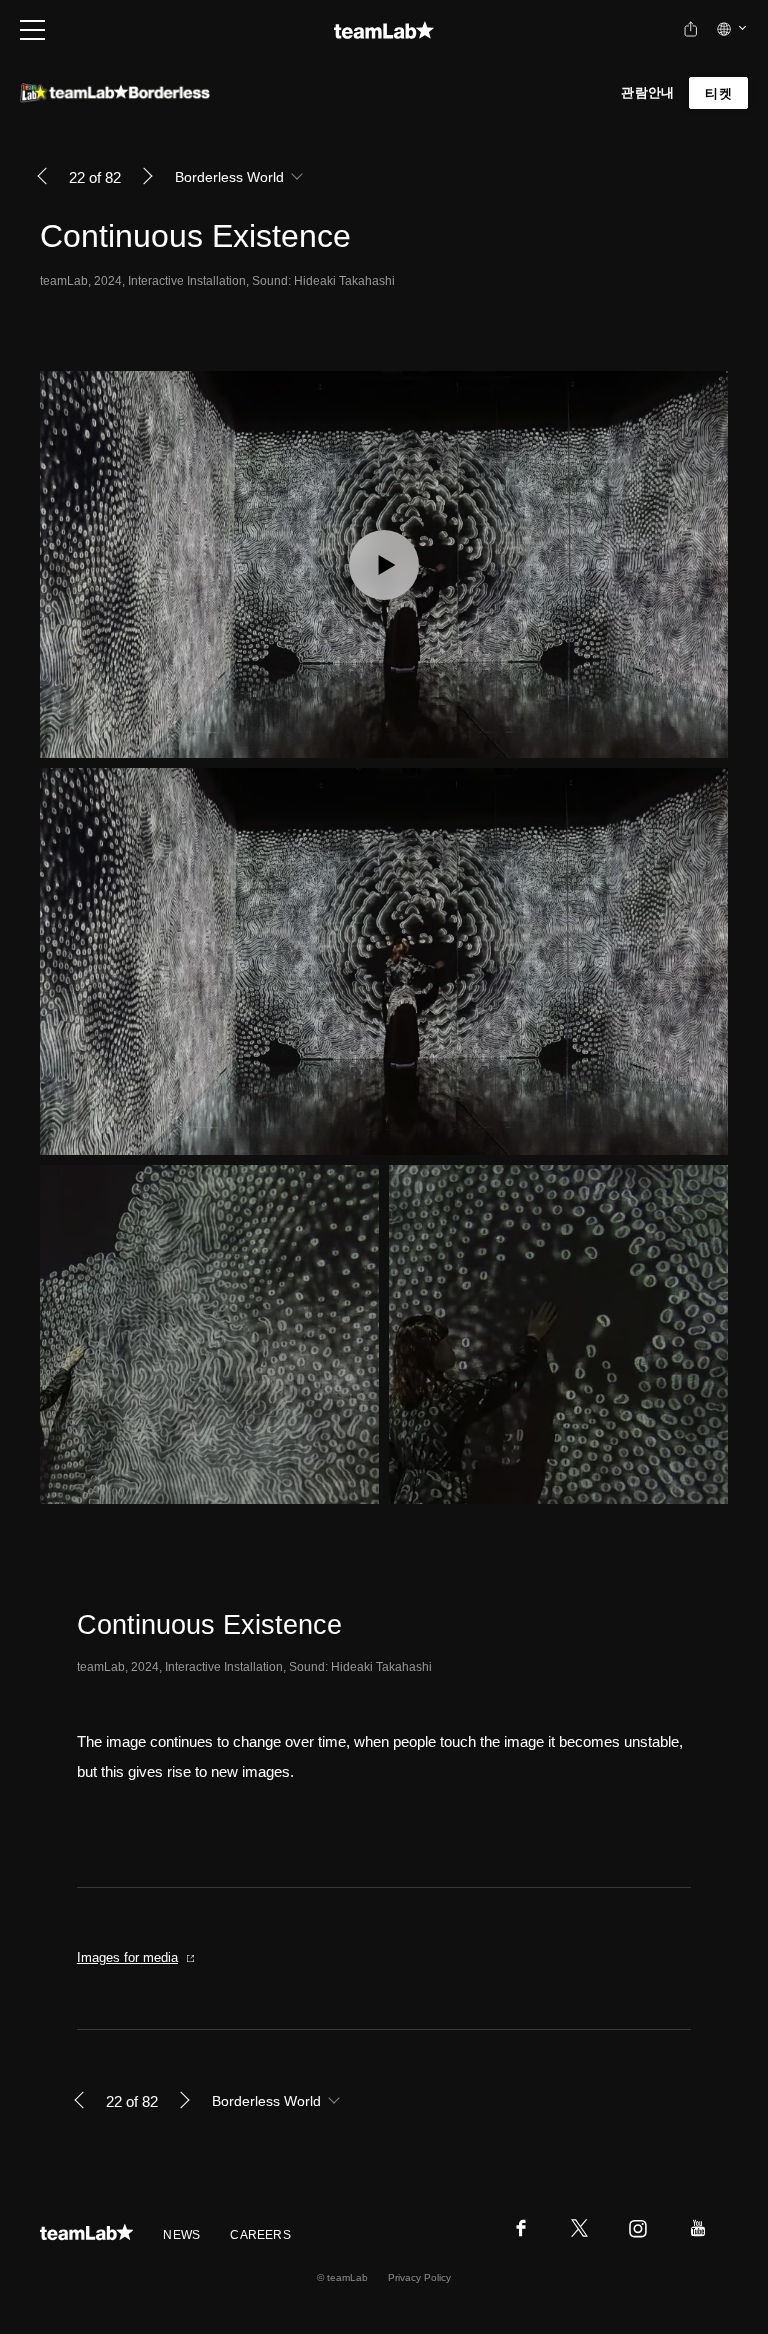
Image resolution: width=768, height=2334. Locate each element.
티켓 (718, 93)
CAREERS (260, 2235)
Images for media (127, 1957)
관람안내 (647, 92)
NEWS (181, 2235)
